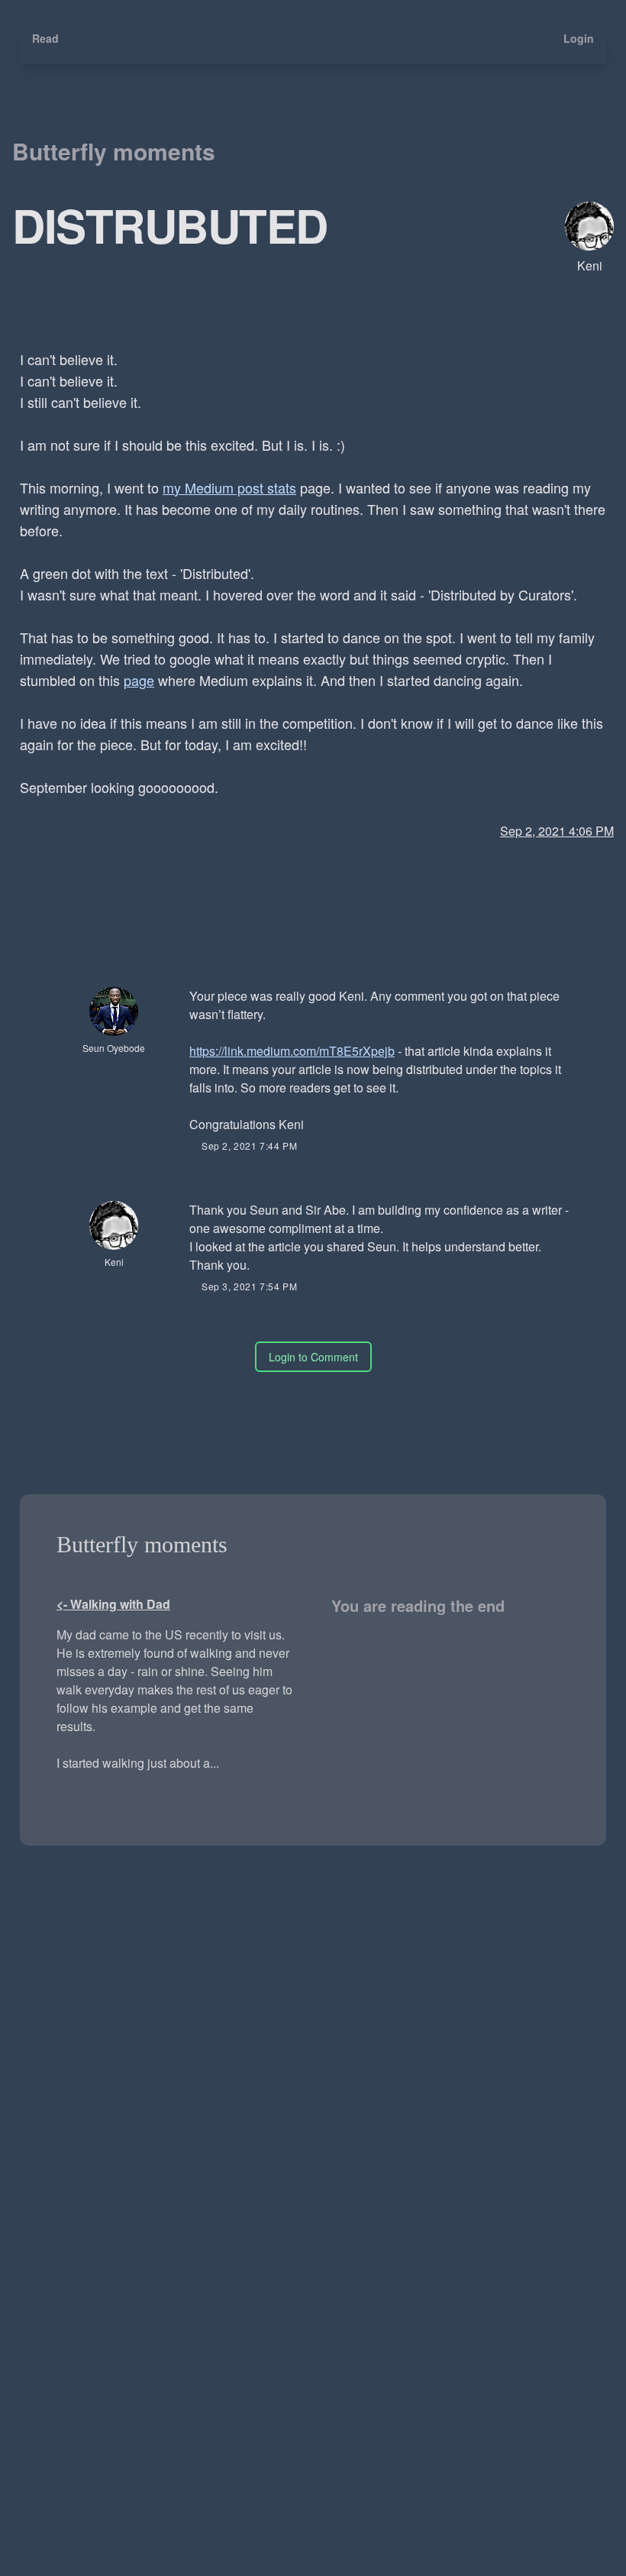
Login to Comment (313, 1357)
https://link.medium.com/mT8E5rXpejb (292, 1051)
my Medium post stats (229, 487)
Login (579, 38)
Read (45, 38)
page (139, 680)
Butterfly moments (114, 151)
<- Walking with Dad (113, 1604)
